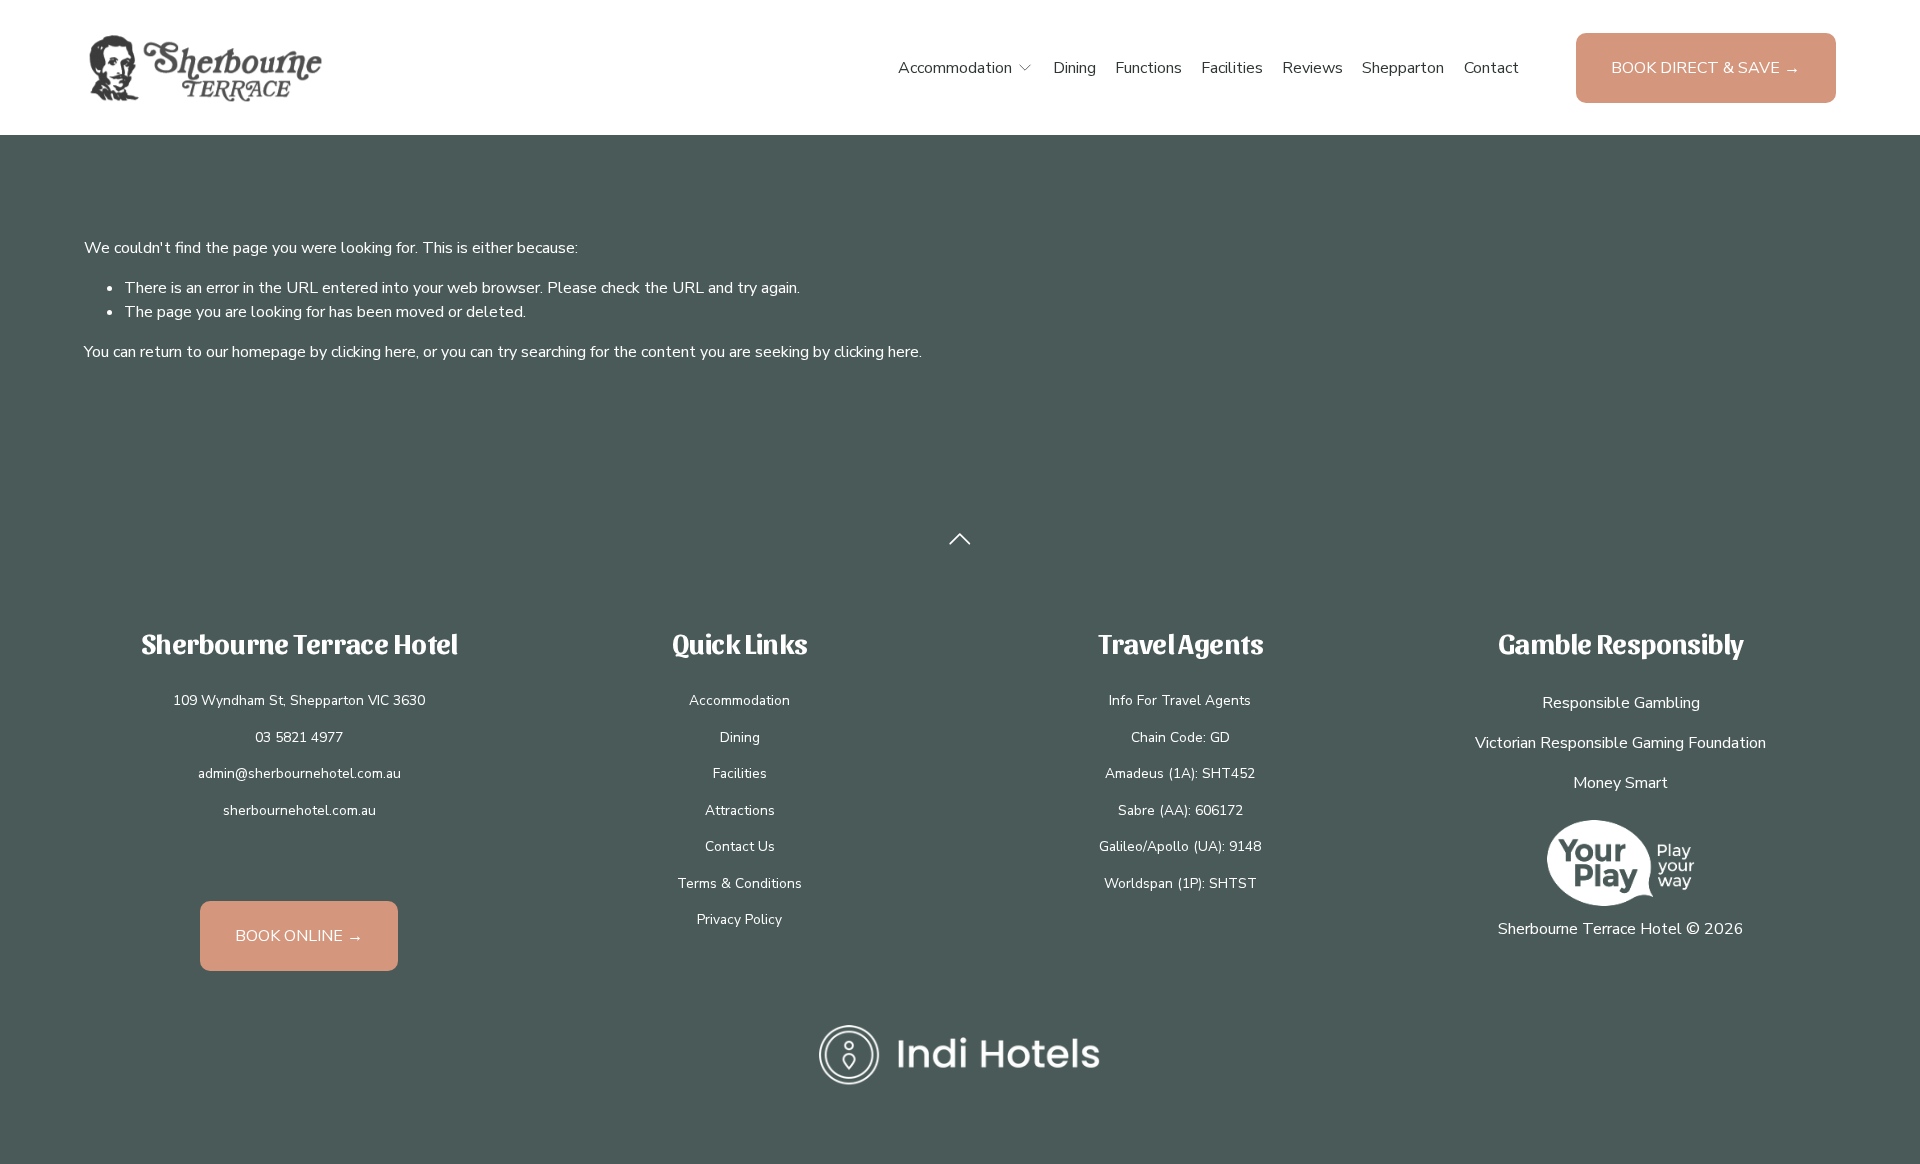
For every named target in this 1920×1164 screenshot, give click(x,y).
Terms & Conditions (739, 883)
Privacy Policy (739, 919)
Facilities (1232, 68)
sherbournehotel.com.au (299, 810)
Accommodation (739, 700)
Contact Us (740, 846)
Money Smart (1620, 783)
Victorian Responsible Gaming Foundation (1620, 743)
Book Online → (299, 936)
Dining (1074, 68)
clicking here (373, 352)
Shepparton (1403, 68)
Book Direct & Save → (1705, 68)
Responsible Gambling (1621, 703)
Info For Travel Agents (1180, 700)
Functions (1148, 68)
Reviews (1312, 68)
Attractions (740, 810)
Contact (1491, 68)
